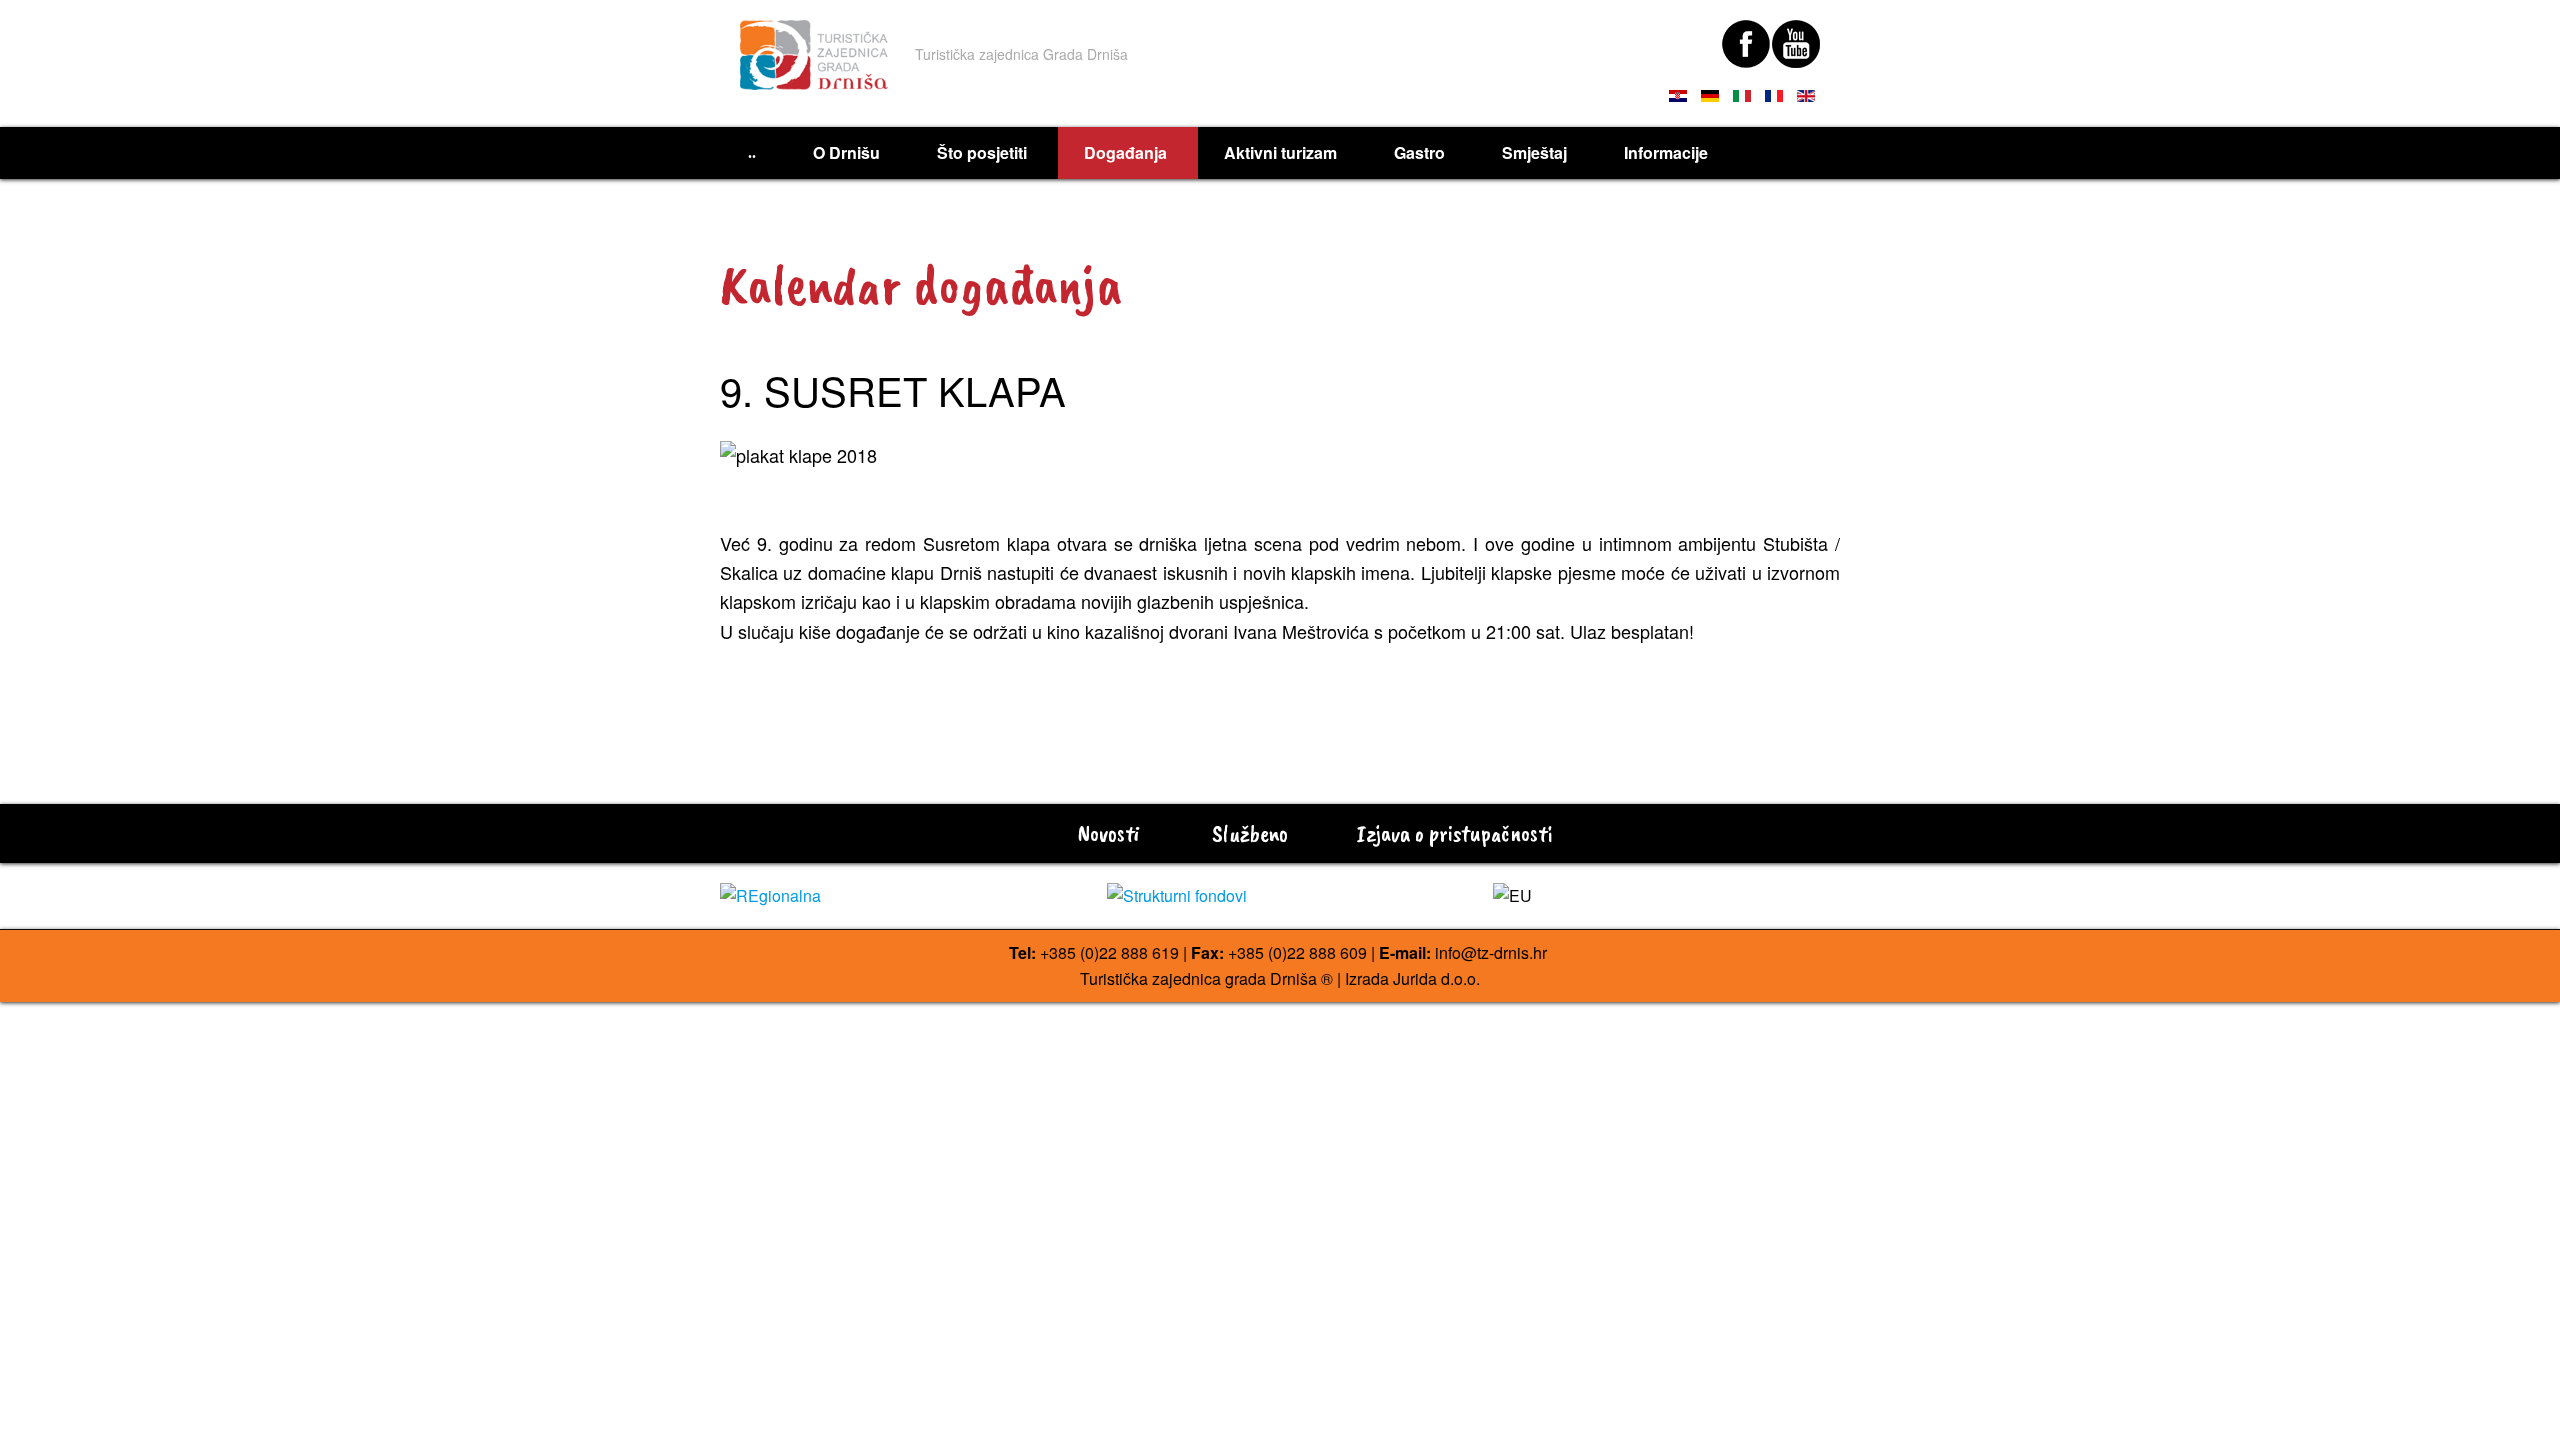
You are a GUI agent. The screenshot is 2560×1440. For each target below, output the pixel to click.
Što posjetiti (982, 152)
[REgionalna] (893, 896)
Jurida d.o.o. (1436, 978)
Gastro (1419, 152)
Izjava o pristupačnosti (1452, 833)
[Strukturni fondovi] (1280, 896)
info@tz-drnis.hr (1491, 952)
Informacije (1666, 152)
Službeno (1247, 833)
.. (752, 152)
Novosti (1106, 833)
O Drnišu (846, 152)
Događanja (1125, 152)
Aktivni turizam (1280, 152)
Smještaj (1534, 152)
